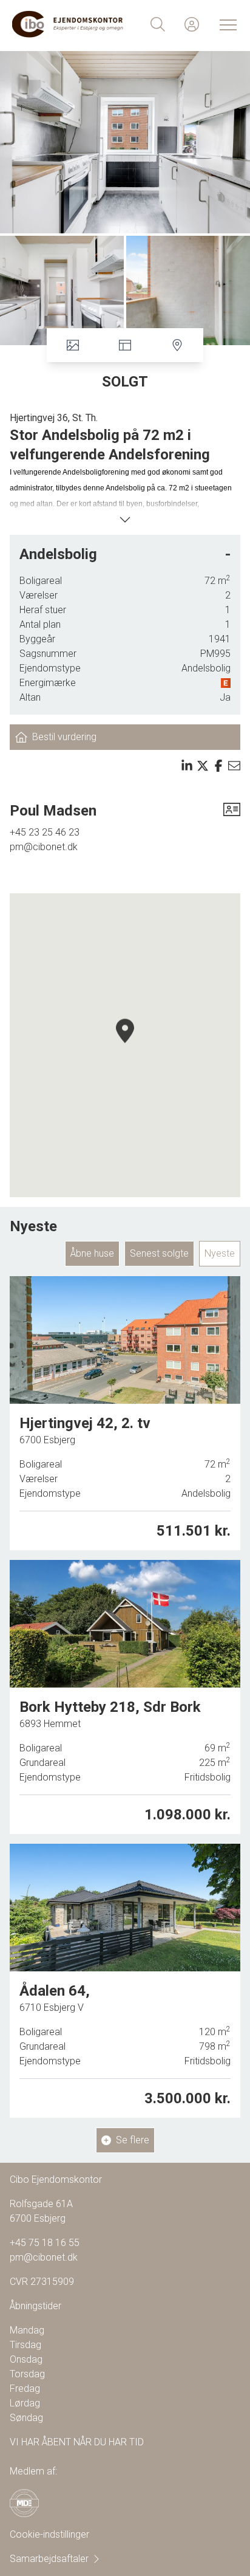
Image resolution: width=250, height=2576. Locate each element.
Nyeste (220, 1253)
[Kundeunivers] (192, 24)
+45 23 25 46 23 (45, 832)
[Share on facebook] (218, 766)
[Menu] (226, 24)
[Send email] (234, 766)
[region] (125, 1045)
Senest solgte (159, 1253)
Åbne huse (92, 1253)
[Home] (69, 24)
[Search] (158, 24)
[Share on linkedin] (187, 766)
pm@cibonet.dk (44, 847)
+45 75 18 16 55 (45, 2243)
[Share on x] (203, 766)
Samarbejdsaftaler (49, 2559)
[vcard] (232, 811)
